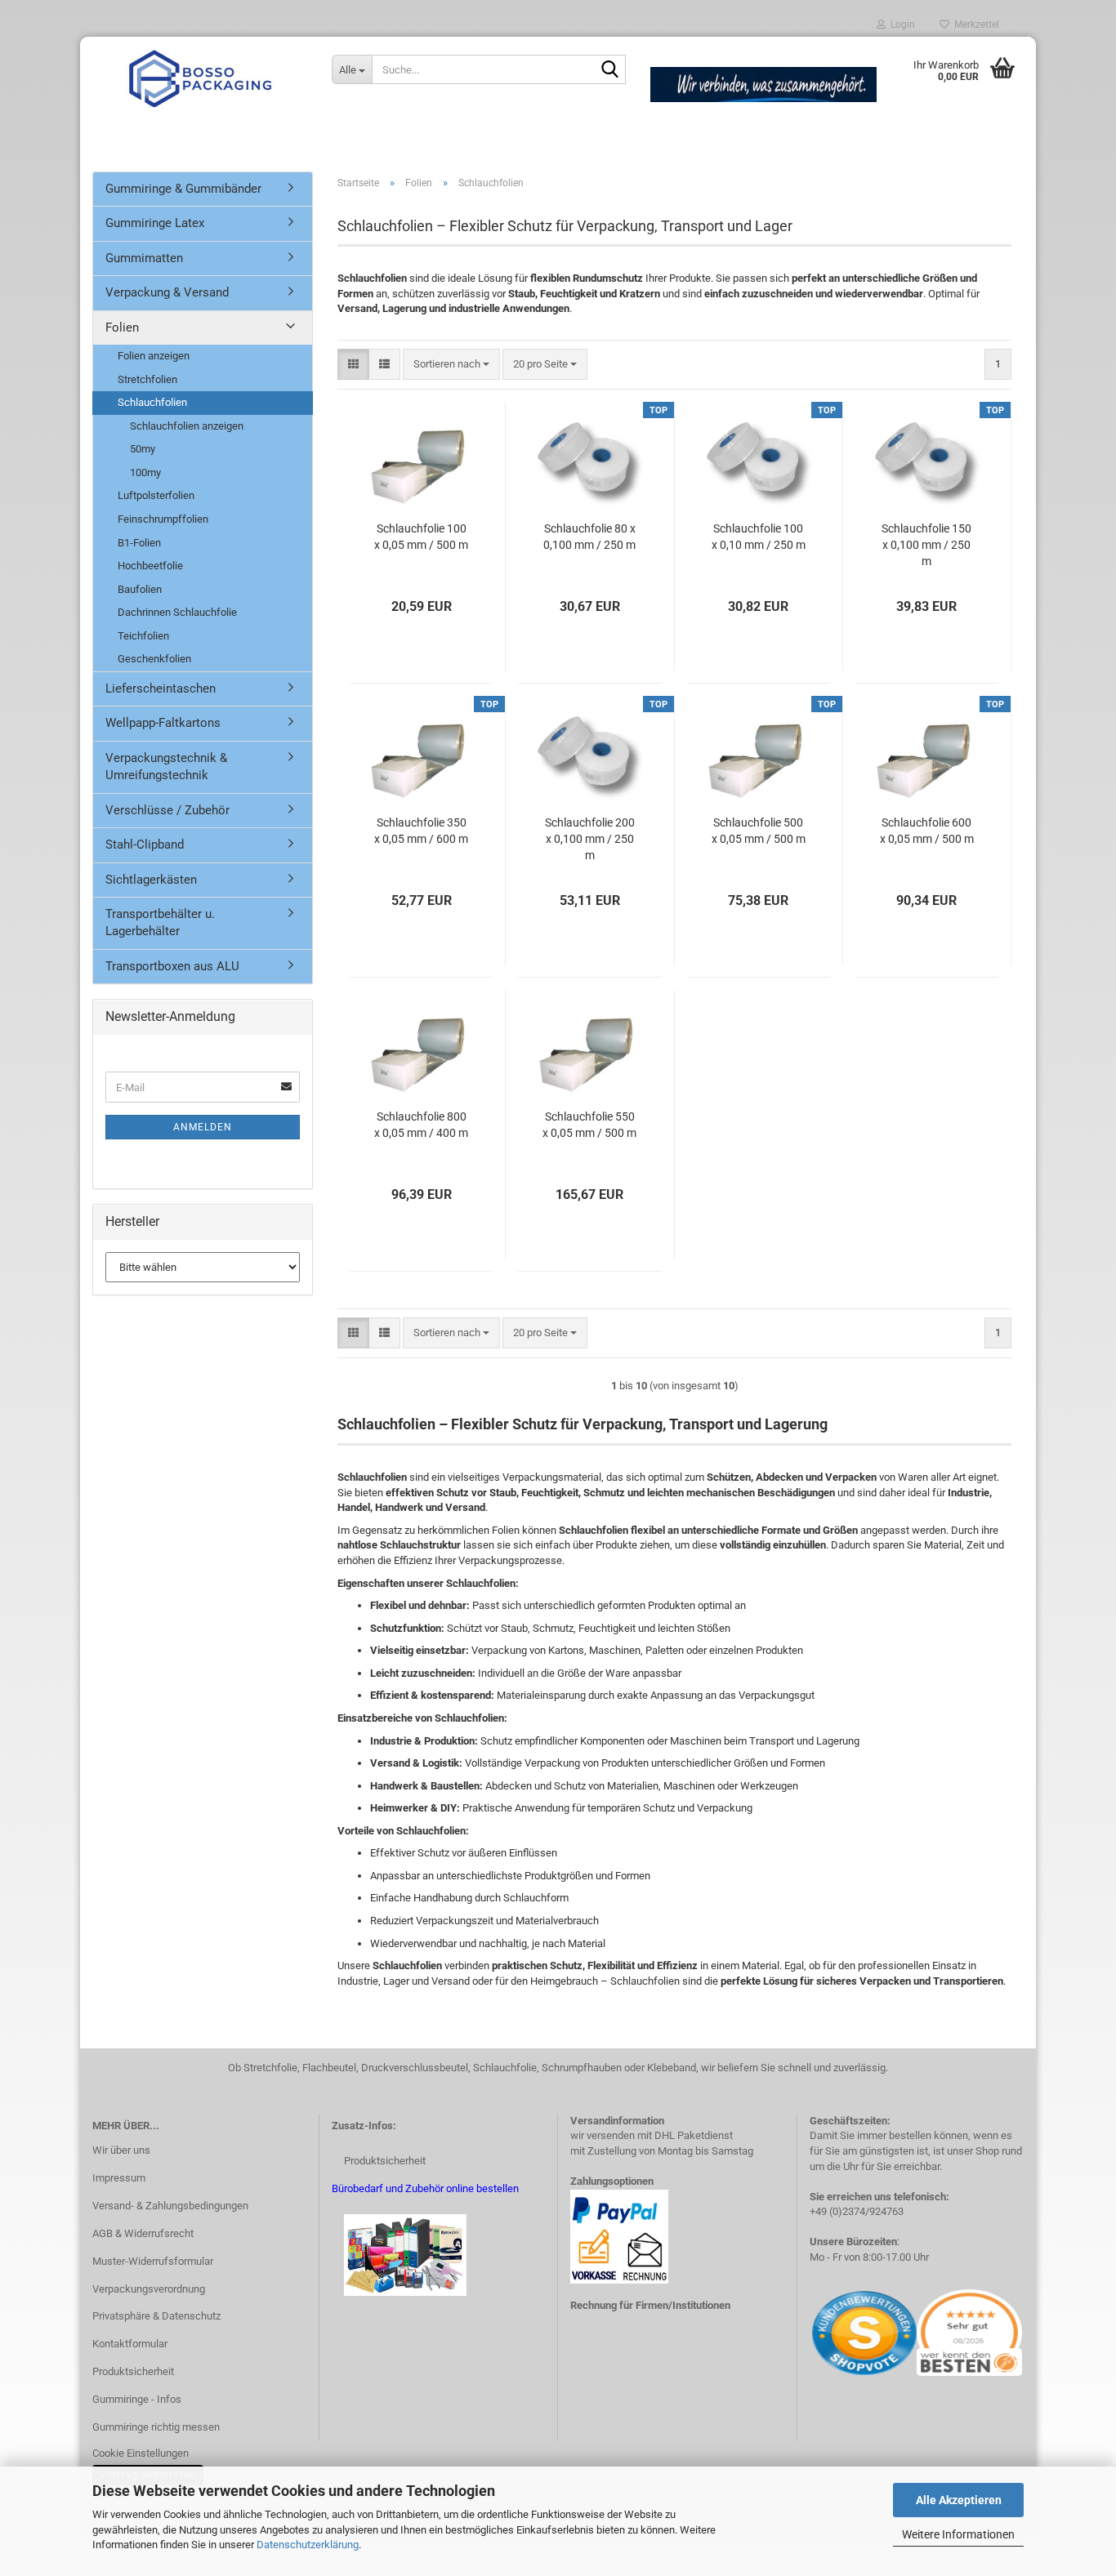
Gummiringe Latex (155, 223)
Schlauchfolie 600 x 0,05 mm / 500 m (927, 831)
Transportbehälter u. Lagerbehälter (160, 923)
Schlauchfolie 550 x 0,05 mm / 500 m (589, 1125)
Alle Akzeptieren (959, 2500)
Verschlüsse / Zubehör (167, 810)
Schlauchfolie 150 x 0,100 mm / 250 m (926, 545)
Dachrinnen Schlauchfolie (177, 612)
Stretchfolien (147, 379)
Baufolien (140, 589)
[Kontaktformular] (811, 2332)
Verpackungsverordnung (149, 2289)
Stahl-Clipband (145, 845)
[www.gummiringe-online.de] (200, 78)
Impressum (119, 2178)
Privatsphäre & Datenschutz (156, 2316)
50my (143, 449)
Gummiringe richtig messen (156, 2427)
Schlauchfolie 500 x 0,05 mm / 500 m (759, 831)
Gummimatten (144, 258)
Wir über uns (121, 2150)
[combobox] (451, 365)
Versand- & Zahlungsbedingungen (170, 2206)
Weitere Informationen (958, 2534)
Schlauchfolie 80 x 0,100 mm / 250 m (589, 537)
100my (145, 472)
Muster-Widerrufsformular (153, 2261)
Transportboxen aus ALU (172, 966)
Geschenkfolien (154, 659)
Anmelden (203, 1127)
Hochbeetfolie (150, 566)
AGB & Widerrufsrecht (143, 2233)
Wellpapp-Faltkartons (163, 723)
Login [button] (900, 25)
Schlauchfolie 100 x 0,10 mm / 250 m (759, 537)
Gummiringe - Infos (137, 2399)
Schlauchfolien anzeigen (187, 426)
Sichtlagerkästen (151, 880)
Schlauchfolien (152, 402)
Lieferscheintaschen (161, 689)
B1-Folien (139, 543)
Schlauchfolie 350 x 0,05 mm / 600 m (421, 831)
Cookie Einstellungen (141, 2453)
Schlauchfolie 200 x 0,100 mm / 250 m (590, 839)
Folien (122, 328)
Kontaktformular (130, 2344)
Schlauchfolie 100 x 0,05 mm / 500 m (421, 537)
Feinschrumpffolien (163, 519)
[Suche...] (610, 70)
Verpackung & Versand (167, 292)
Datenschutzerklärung (308, 2545)
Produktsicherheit (133, 2371)
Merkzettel (974, 25)
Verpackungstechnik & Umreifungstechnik (166, 767)
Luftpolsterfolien (156, 495)
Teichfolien (143, 636)
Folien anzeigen (154, 356)
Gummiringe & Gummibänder (183, 189)
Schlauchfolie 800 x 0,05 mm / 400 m (421, 1125)
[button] (353, 365)
